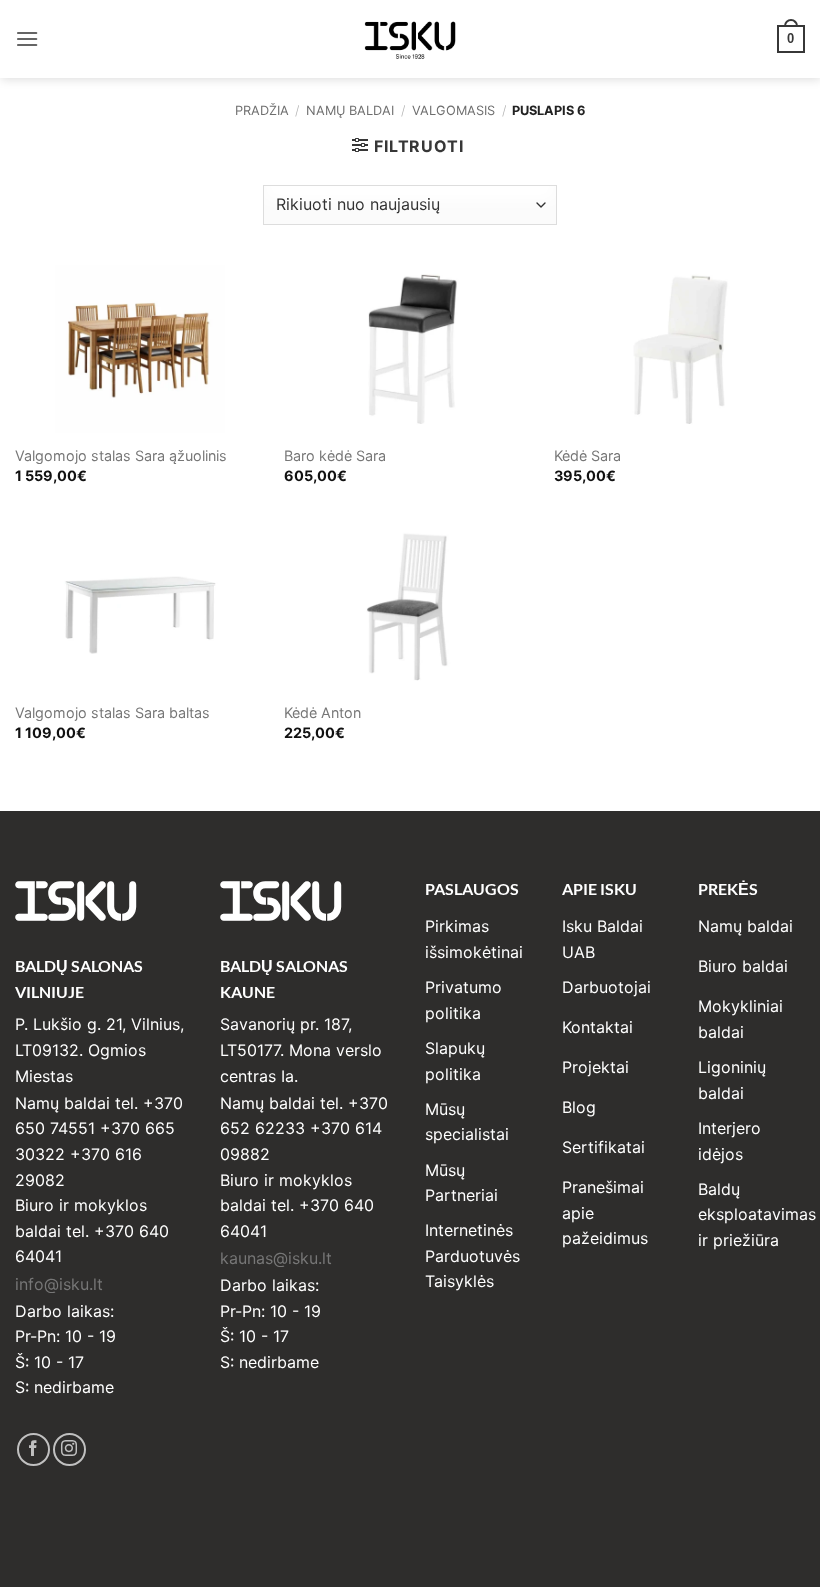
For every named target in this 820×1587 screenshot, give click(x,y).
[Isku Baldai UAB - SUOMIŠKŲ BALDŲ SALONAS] (410, 38)
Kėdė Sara (587, 455)
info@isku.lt (59, 1284)
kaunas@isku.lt (276, 1258)
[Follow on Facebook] (33, 1449)
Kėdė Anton (322, 712)
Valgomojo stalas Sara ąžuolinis (121, 455)
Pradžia (262, 110)
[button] (27, 38)
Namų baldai (350, 110)
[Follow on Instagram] (69, 1449)
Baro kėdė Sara (335, 455)
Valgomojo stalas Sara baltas (112, 712)
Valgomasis (453, 110)
